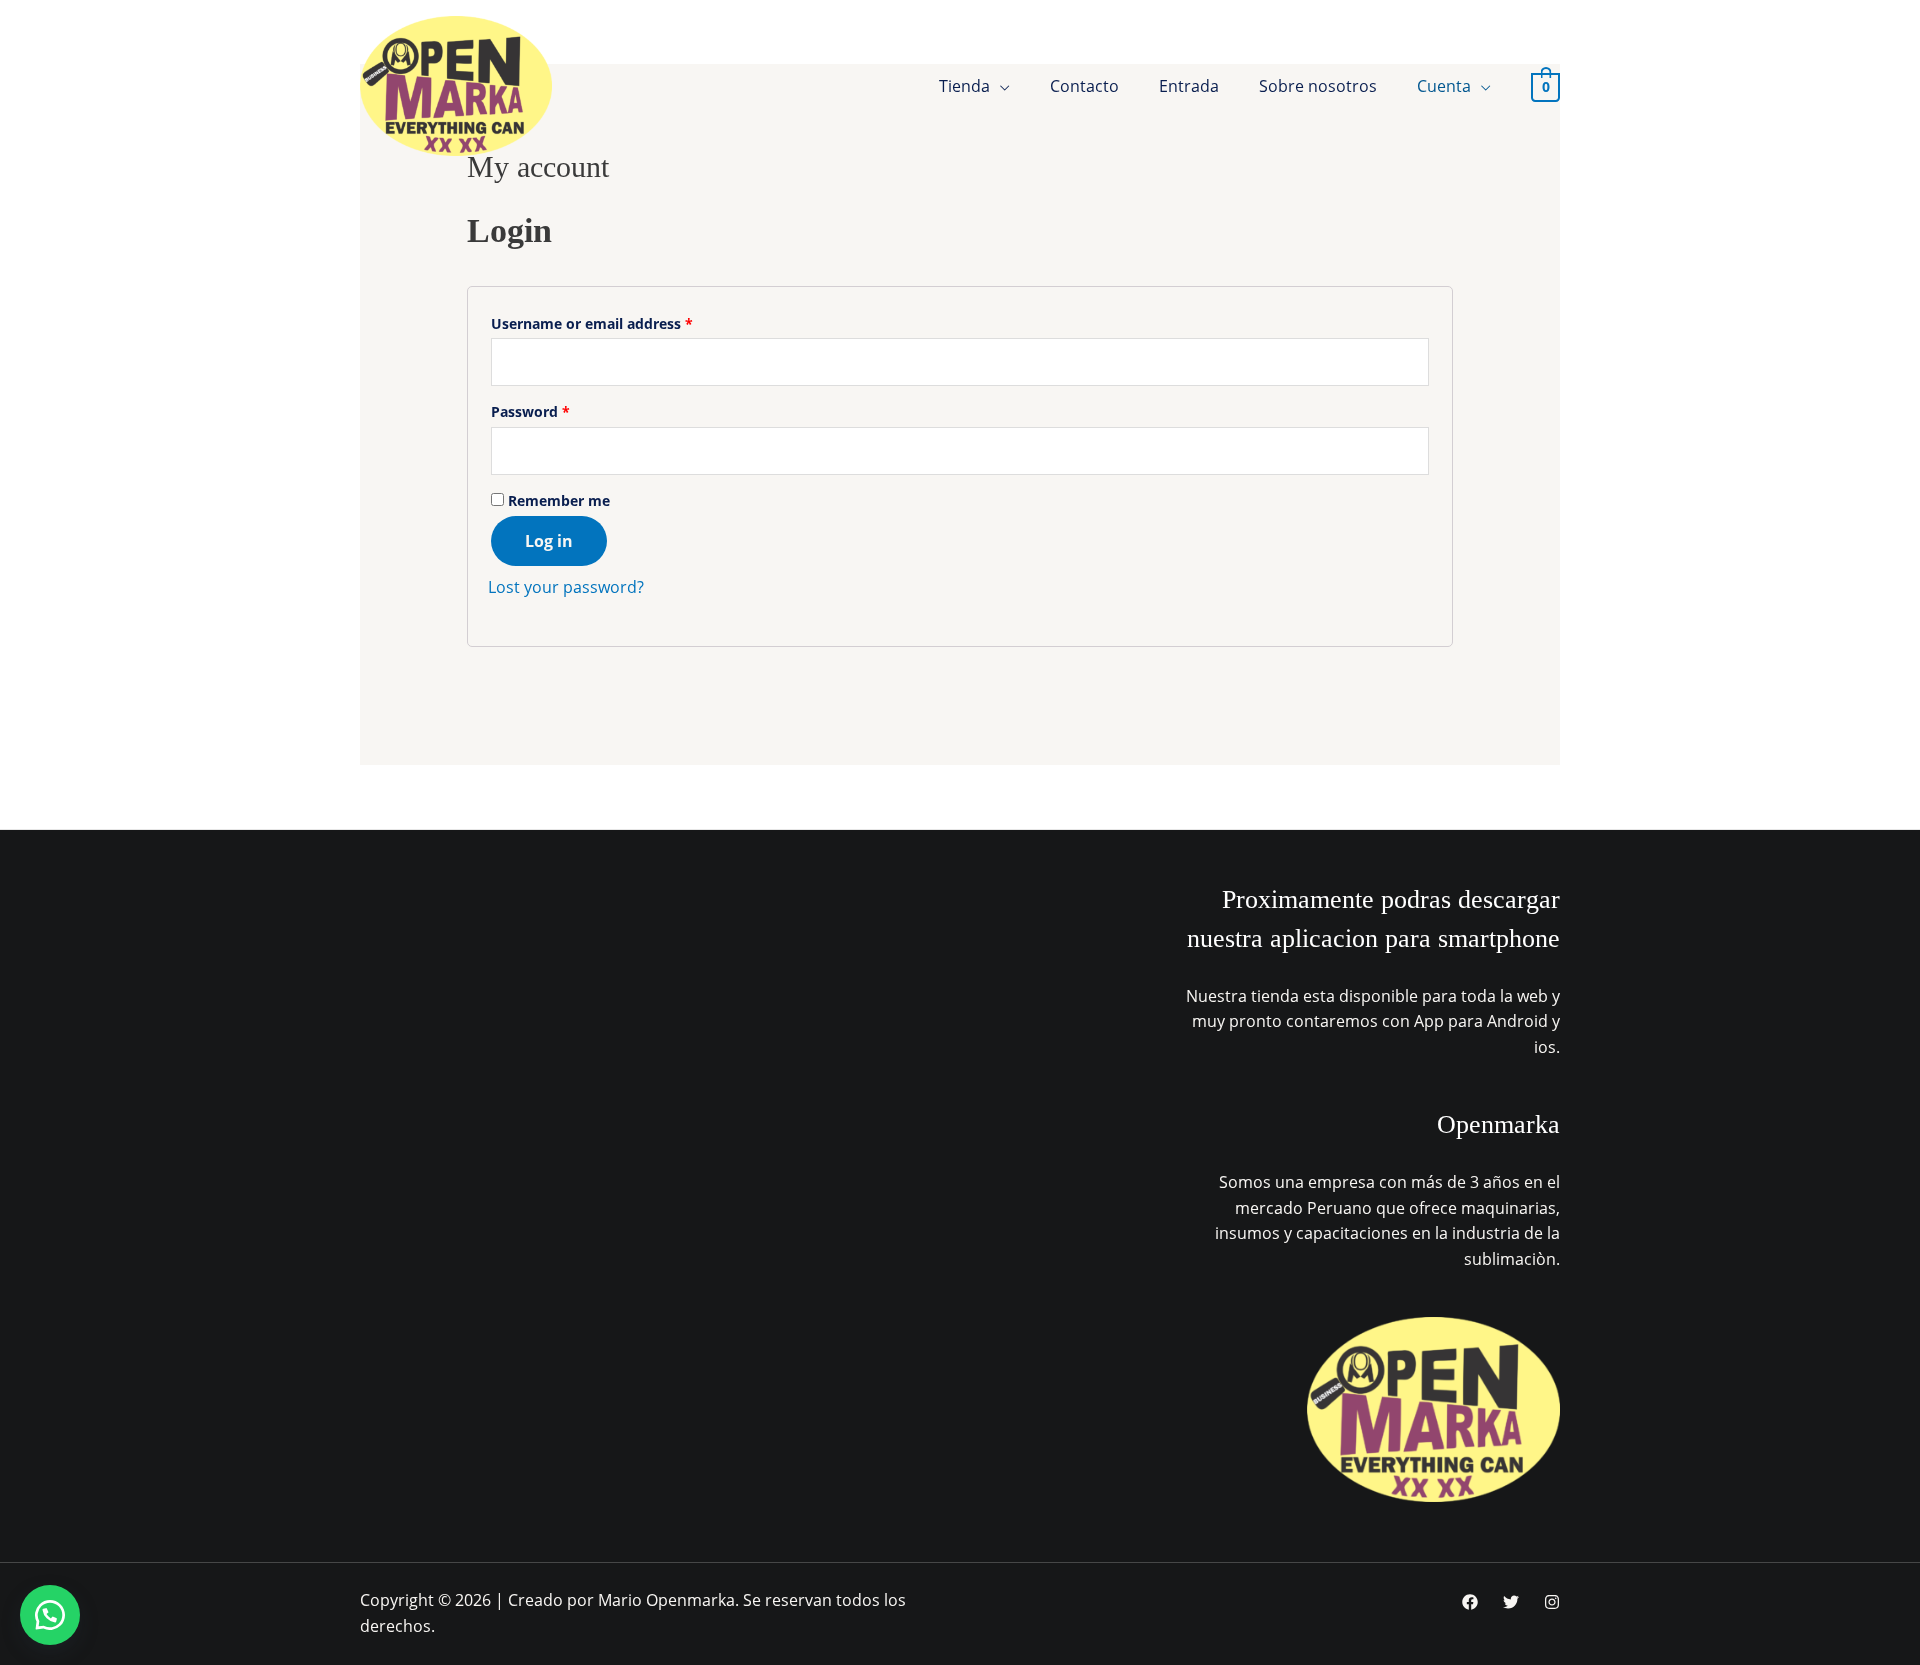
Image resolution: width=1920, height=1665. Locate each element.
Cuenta (1444, 86)
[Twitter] (1511, 1602)
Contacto (1084, 86)
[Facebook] (1470, 1602)
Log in (549, 541)
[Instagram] (1552, 1602)
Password (530, 411)
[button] (50, 1615)
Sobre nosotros (1318, 86)
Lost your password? (566, 587)
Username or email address (592, 323)
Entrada (1189, 86)
